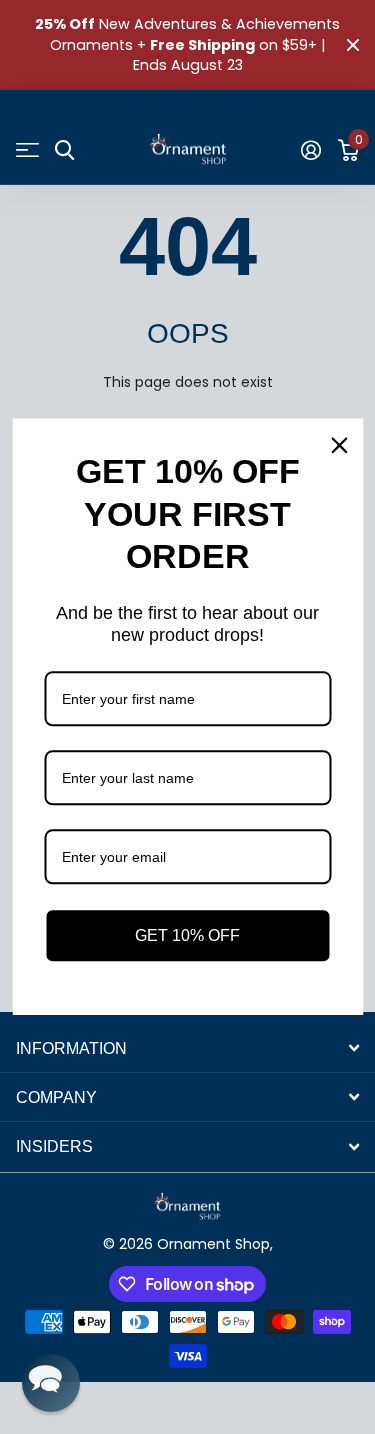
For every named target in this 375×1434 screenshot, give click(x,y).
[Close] (339, 445)
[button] (51, 1383)
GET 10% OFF (187, 935)
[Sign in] (310, 150)
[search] (64, 150)
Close (353, 45)
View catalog (27, 150)
